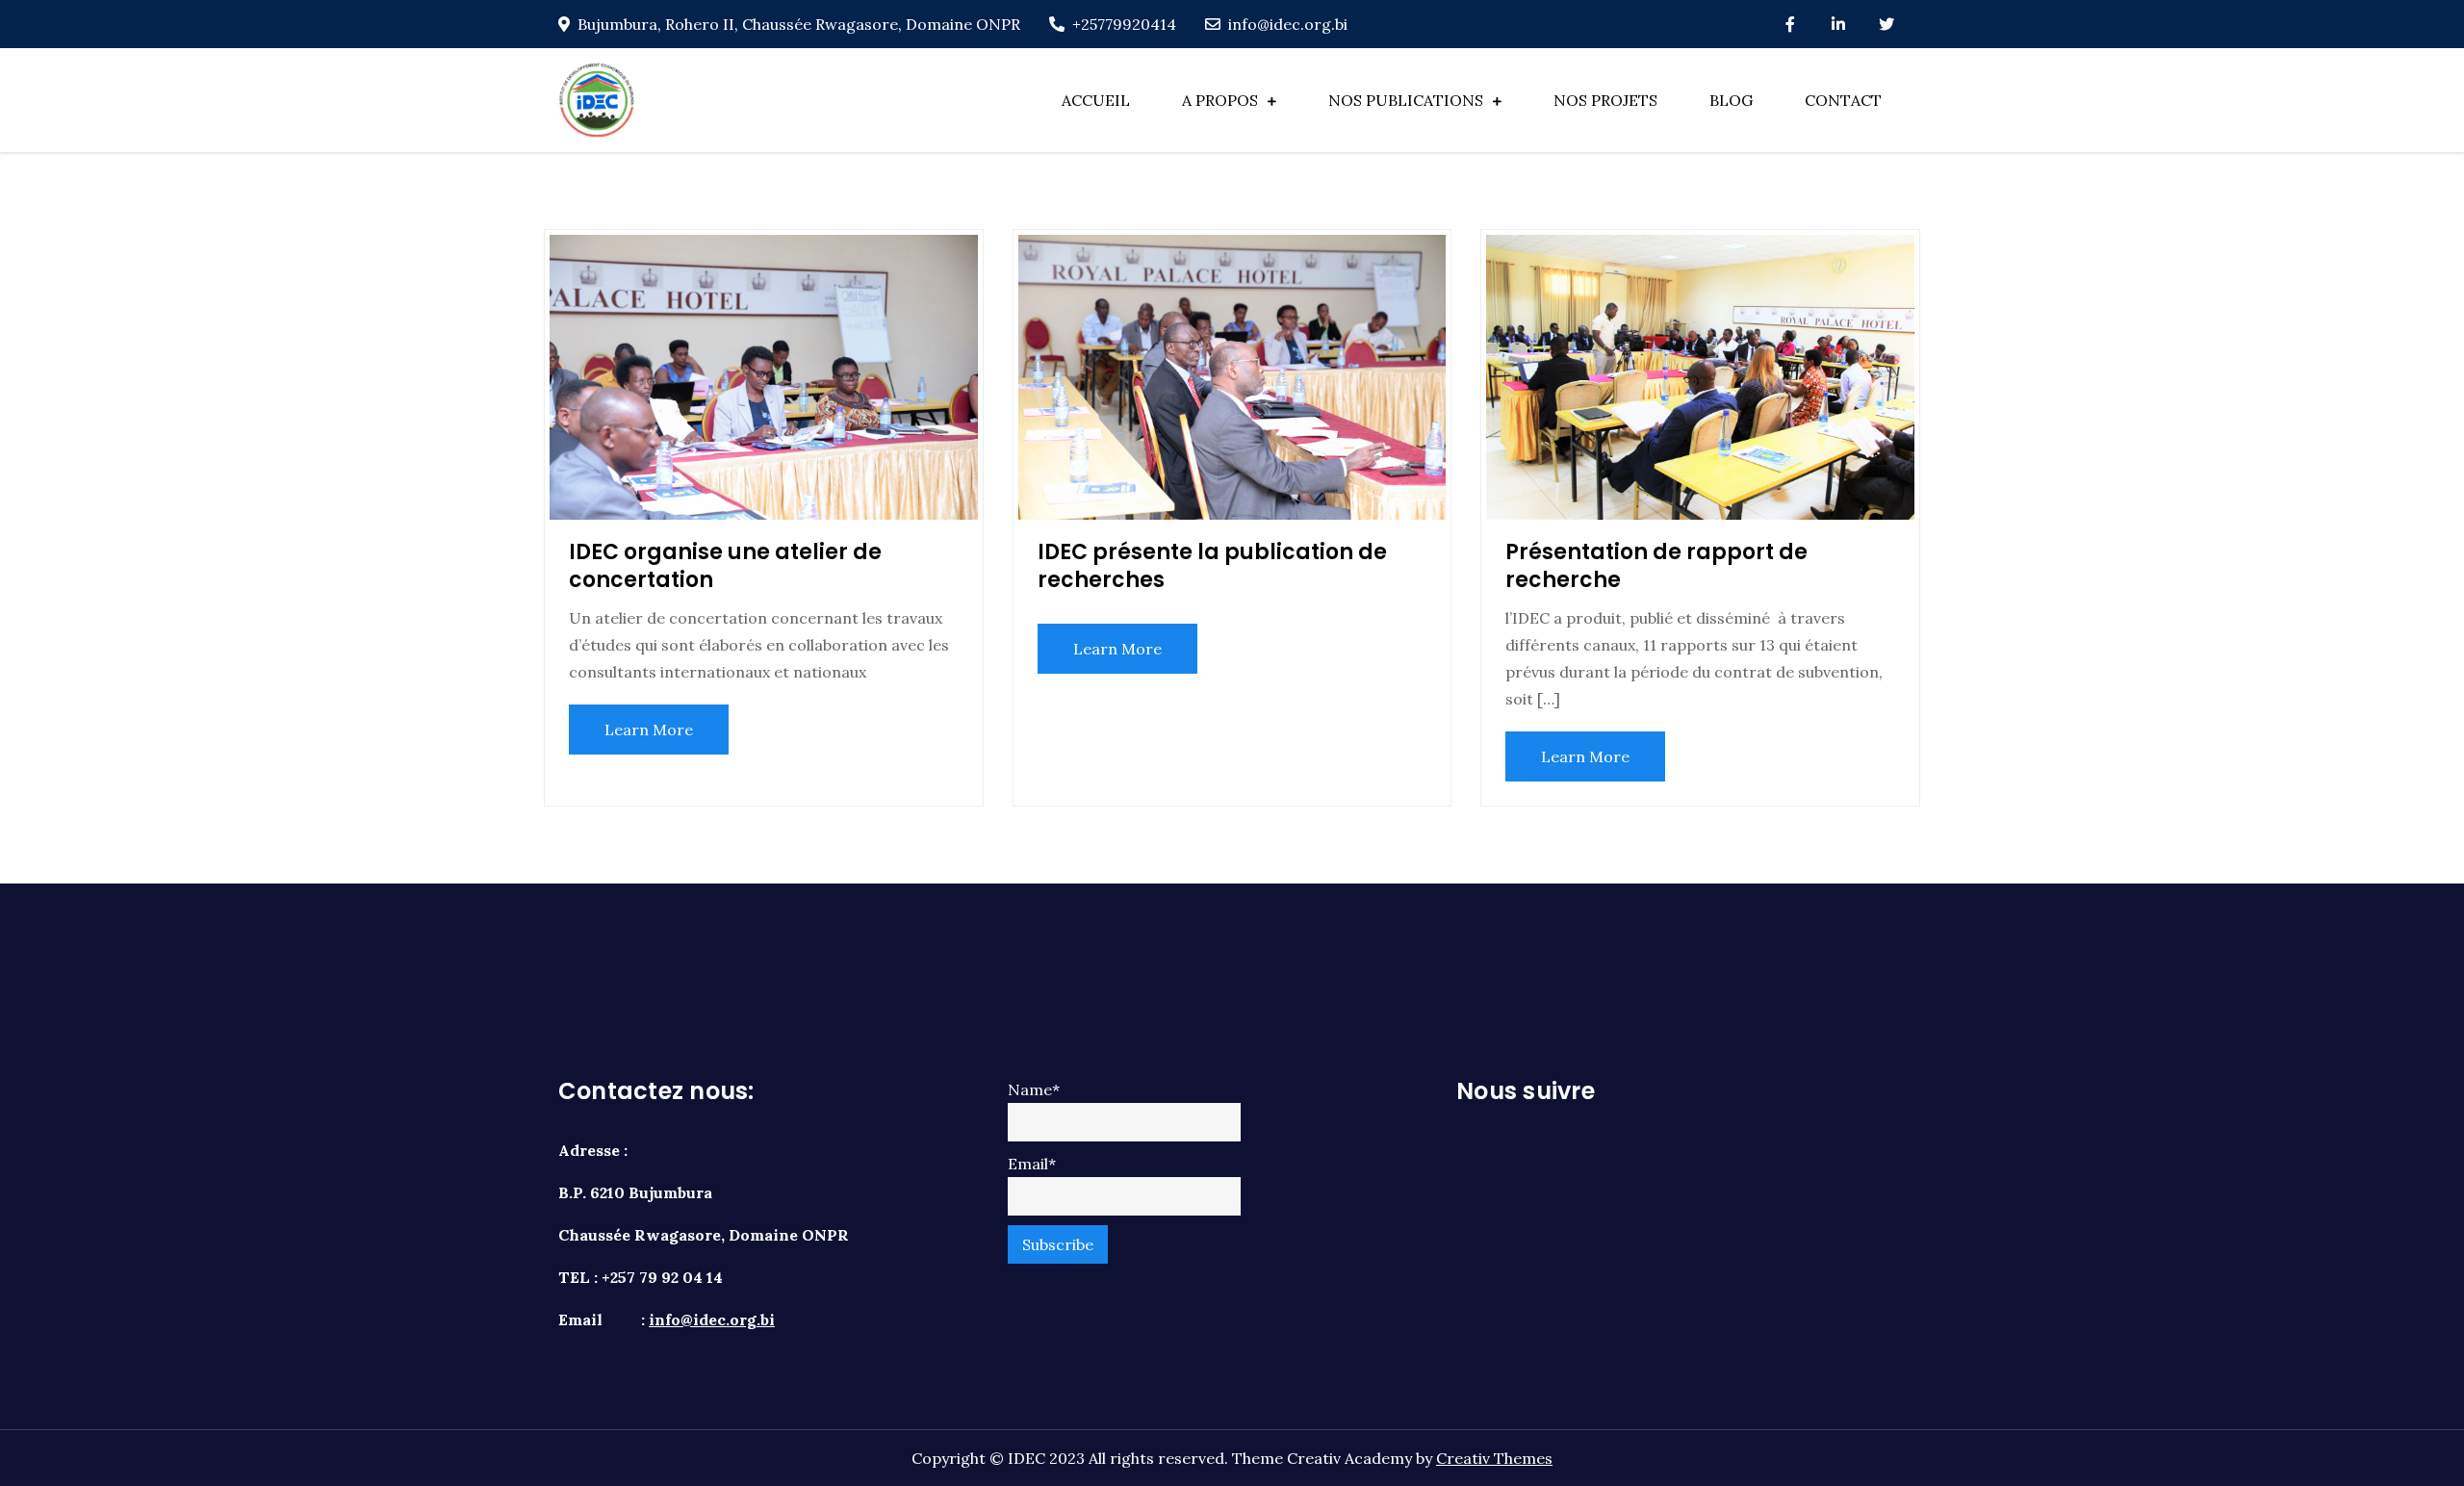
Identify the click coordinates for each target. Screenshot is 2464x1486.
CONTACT (1843, 100)
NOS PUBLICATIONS (1406, 100)
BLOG (1731, 100)
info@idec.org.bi (1288, 24)
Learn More (649, 730)
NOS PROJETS (1605, 100)
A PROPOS (1220, 100)
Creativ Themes (1494, 1458)
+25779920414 (1124, 24)
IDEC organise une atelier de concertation (725, 566)
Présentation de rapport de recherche (1656, 566)
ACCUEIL (1096, 100)
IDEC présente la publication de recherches (1212, 566)
